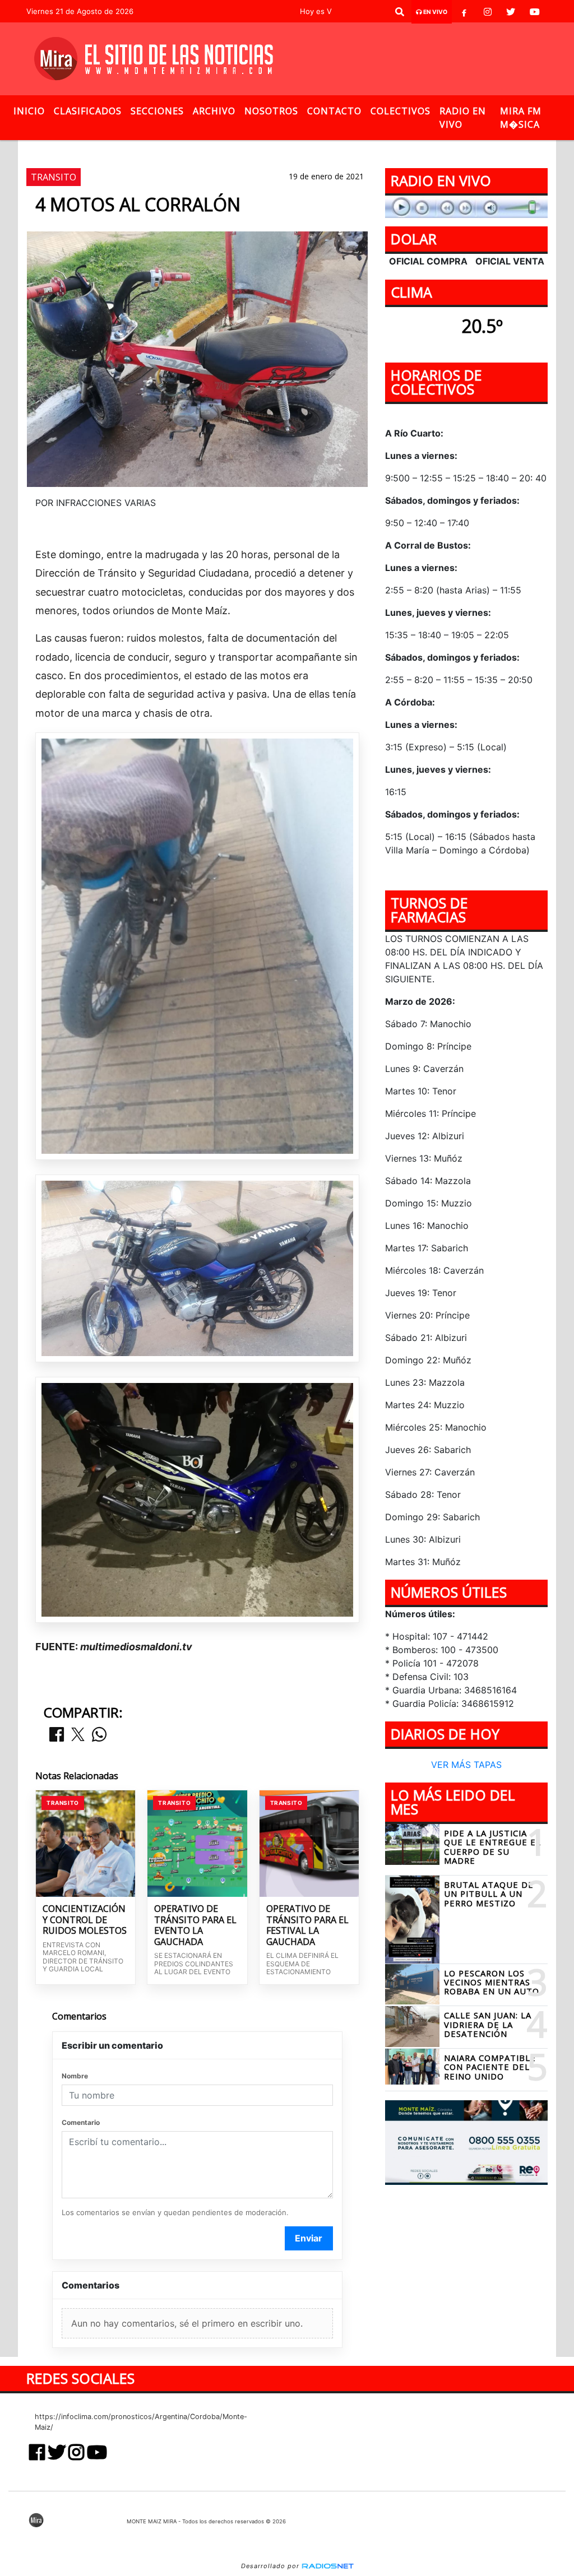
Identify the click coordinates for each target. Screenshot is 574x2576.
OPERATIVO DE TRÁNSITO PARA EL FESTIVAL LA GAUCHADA (307, 1925)
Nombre (75, 2076)
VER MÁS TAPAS (466, 1765)
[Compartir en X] (78, 1735)
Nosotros (271, 111)
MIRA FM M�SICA (521, 118)
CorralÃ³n (237, 149)
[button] (400, 12)
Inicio (29, 111)
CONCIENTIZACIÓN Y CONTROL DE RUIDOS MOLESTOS (85, 1920)
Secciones (157, 111)
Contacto (334, 111)
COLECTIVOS (401, 111)
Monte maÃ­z (379, 149)
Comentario (81, 2122)
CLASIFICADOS (88, 111)
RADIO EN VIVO (463, 118)
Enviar (309, 2238)
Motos (184, 149)
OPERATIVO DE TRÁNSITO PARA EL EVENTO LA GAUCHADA (195, 1925)
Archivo (214, 111)
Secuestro (297, 149)
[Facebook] (464, 12)
